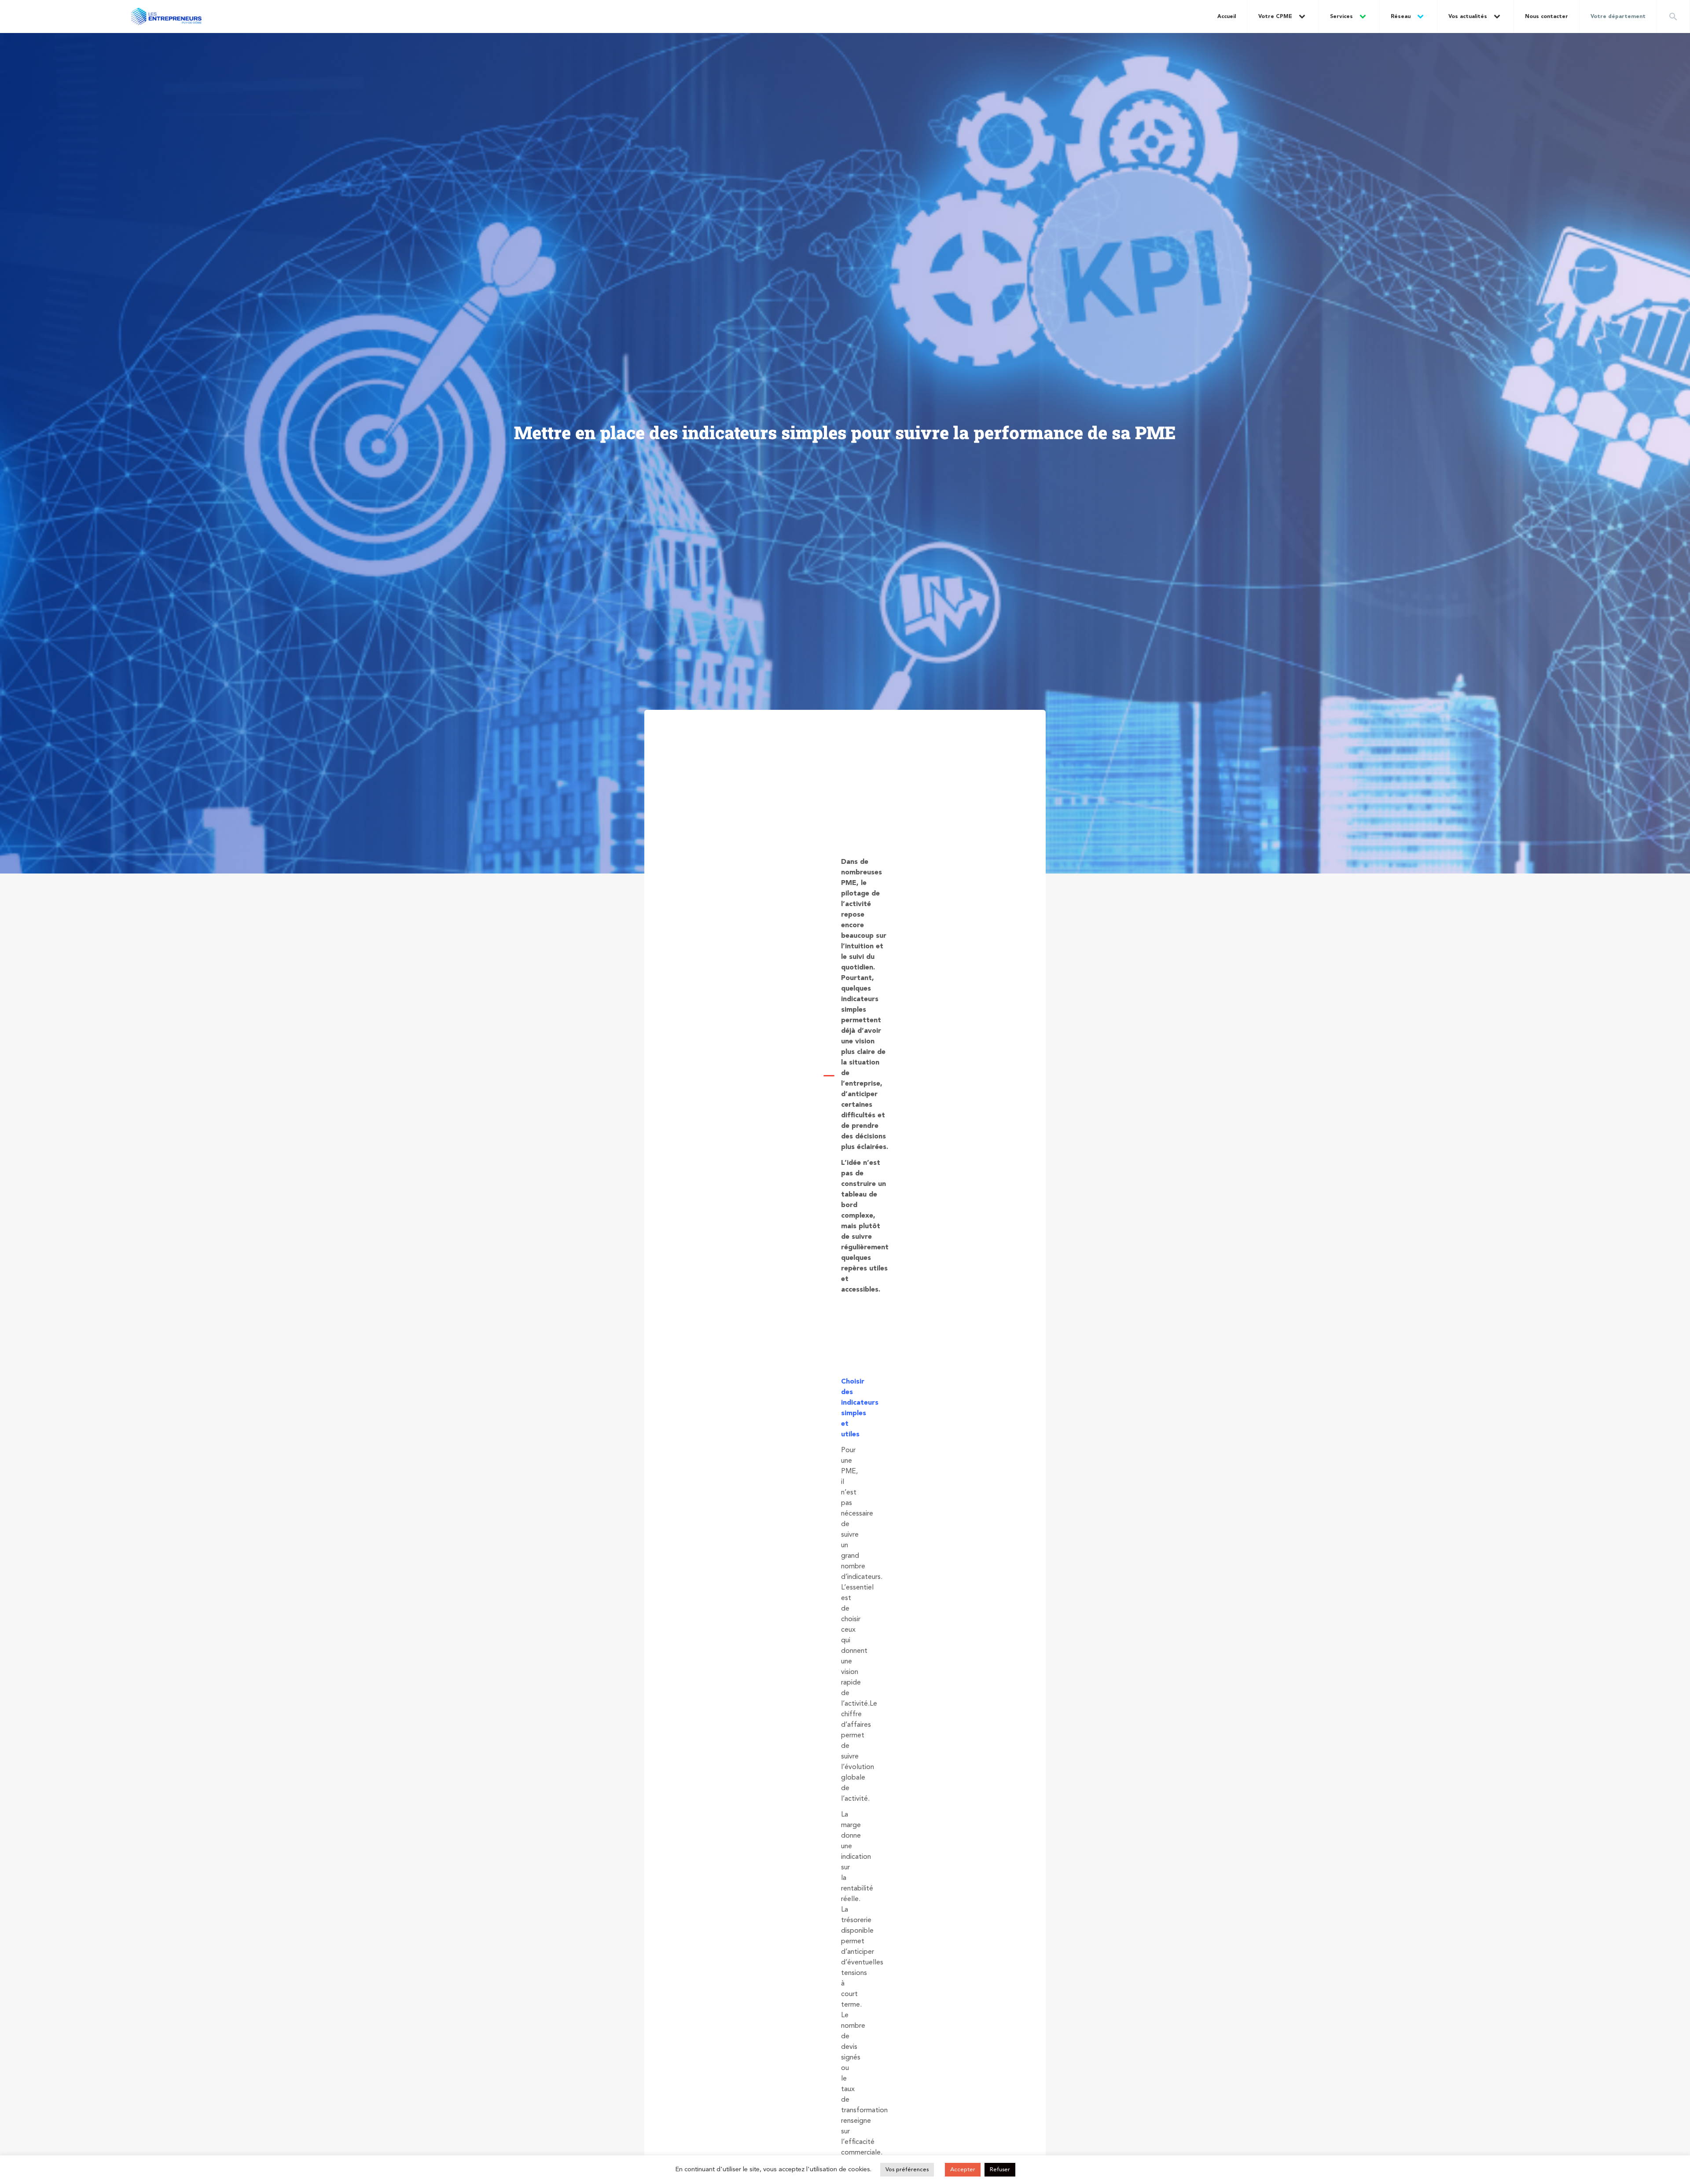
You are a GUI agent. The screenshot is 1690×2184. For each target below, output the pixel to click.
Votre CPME (1275, 17)
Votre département (1618, 17)
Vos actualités (1468, 17)
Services (1341, 17)
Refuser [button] (1000, 2170)
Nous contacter (1547, 17)
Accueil (1227, 17)
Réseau (1401, 17)
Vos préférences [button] (907, 2170)
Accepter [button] (963, 2170)
